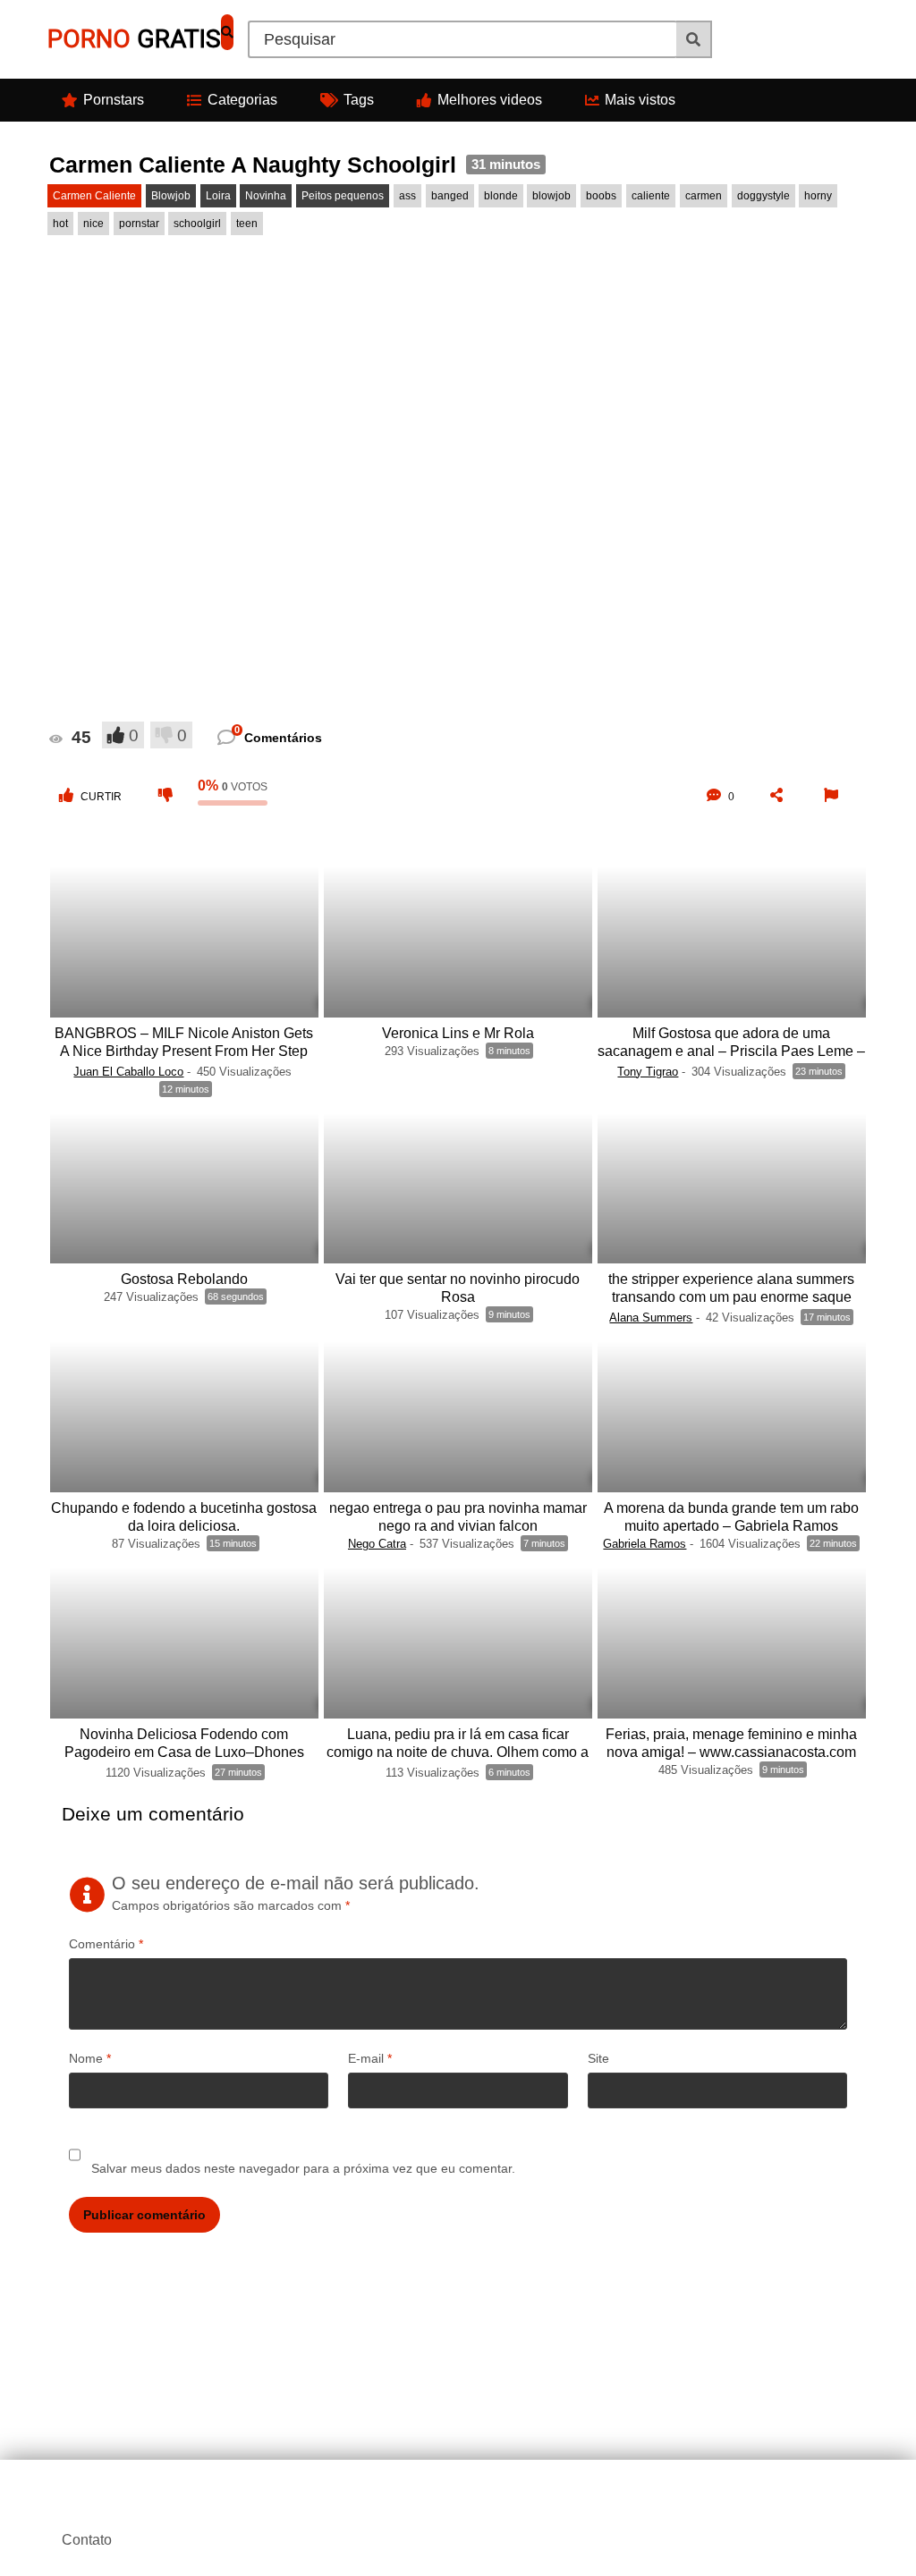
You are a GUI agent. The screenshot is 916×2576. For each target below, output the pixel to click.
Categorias (242, 100)
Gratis (134, 39)
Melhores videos (490, 100)
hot (60, 224)
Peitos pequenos (343, 196)
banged (450, 196)
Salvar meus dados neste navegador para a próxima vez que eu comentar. (303, 2168)
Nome (90, 2058)
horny (818, 196)
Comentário (106, 1944)
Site (598, 2058)
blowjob (551, 196)
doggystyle (763, 196)
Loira (218, 196)
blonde (501, 196)
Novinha (266, 196)
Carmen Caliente (94, 196)
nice (93, 224)
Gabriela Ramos (645, 1544)
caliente (651, 196)
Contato (87, 2540)
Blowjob (171, 196)
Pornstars (114, 100)
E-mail (370, 2058)
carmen (704, 196)
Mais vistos (640, 100)
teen (247, 224)
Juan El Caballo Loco (128, 1072)
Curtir (101, 797)
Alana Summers (651, 1318)
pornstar (139, 224)
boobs (601, 196)
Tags (359, 100)
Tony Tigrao (648, 1072)
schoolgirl (197, 224)
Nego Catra (377, 1544)
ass (407, 196)
